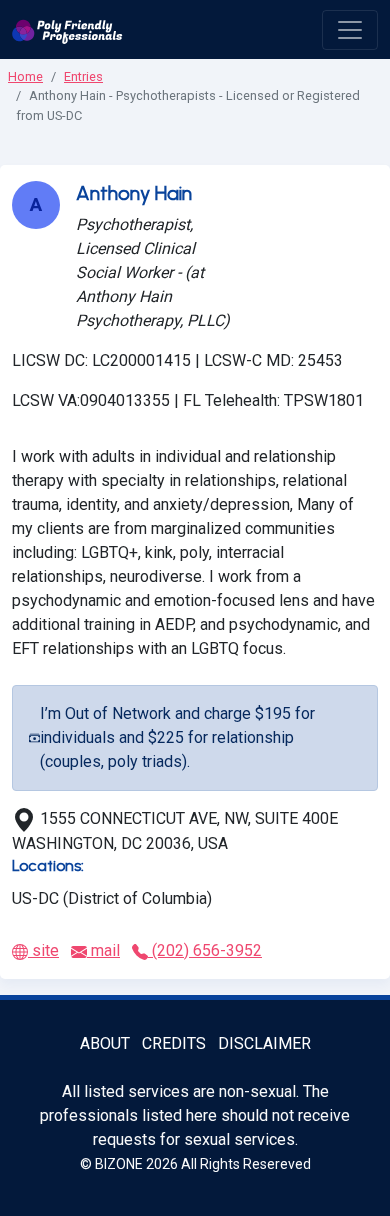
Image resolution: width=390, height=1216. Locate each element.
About (105, 1043)
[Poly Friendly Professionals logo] (67, 29)
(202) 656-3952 (205, 950)
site (43, 950)
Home (25, 76)
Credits (174, 1043)
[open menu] (350, 30)
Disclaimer (264, 1043)
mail (103, 950)
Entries (83, 76)
